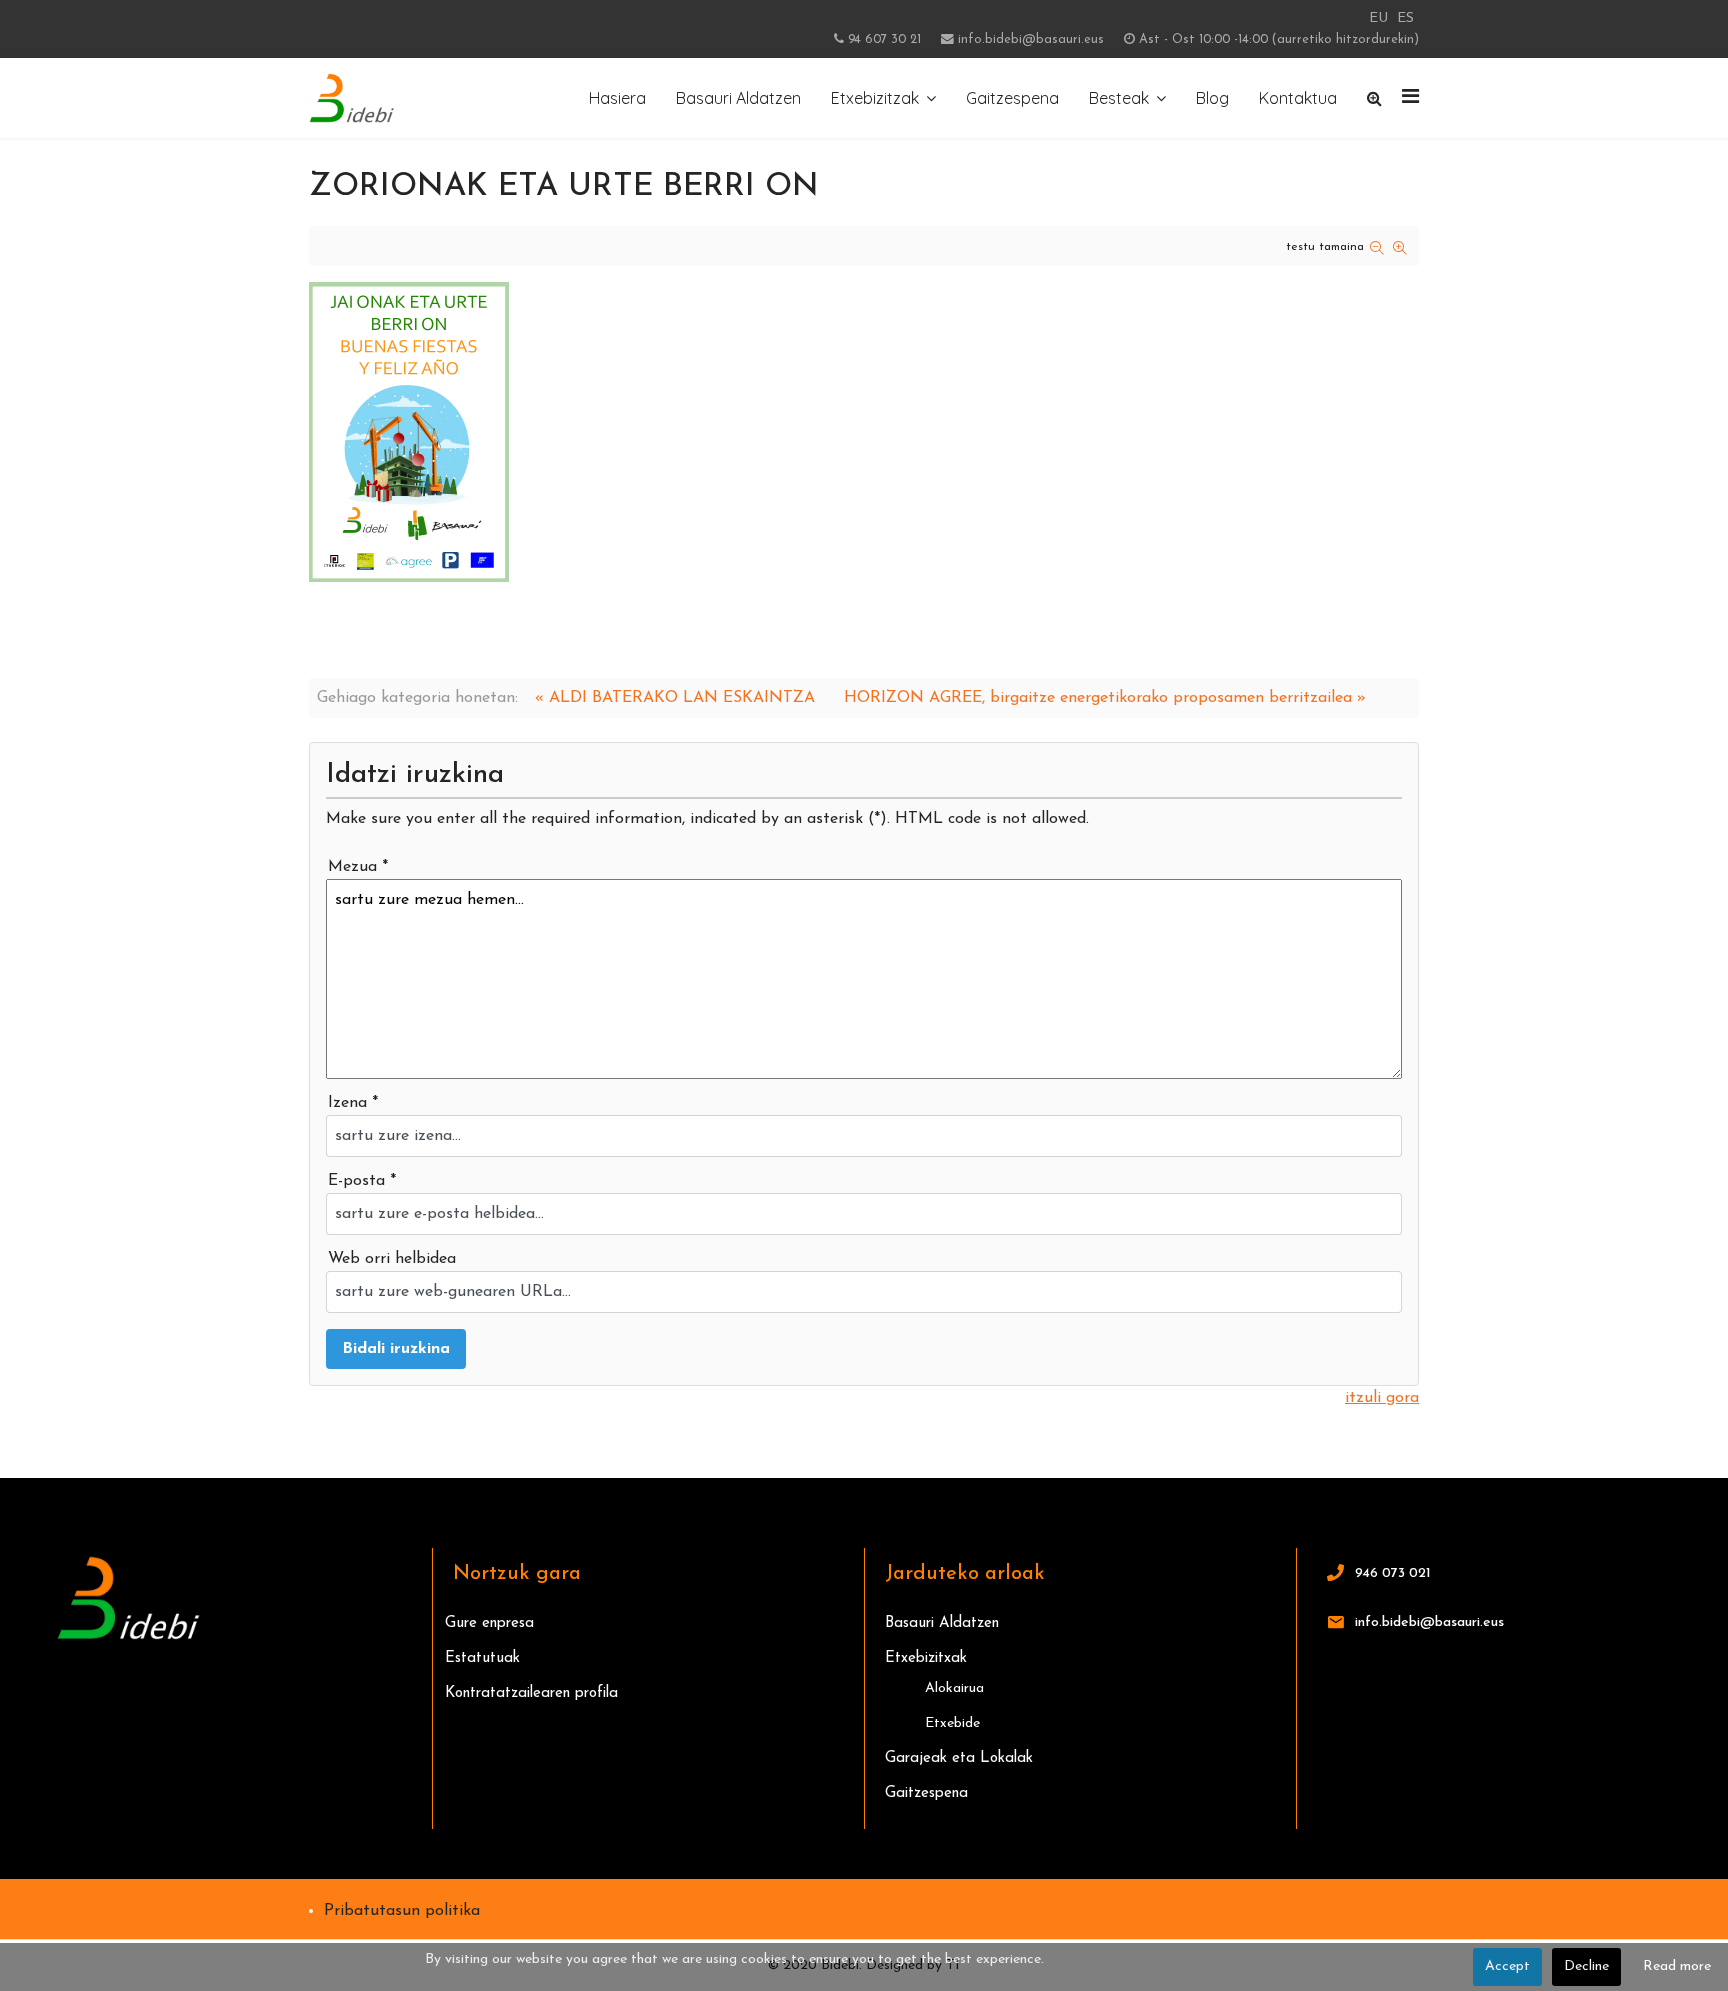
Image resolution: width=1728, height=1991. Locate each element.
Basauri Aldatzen (738, 98)
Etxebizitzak (875, 98)
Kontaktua (1298, 98)
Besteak (1119, 98)
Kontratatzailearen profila (531, 1693)
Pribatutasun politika (402, 1911)
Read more (1677, 1966)
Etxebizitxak (926, 1658)
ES (1405, 18)
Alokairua (954, 1688)
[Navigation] (1410, 98)
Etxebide (952, 1723)
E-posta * (362, 1181)
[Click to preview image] (864, 432)
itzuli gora (1382, 1398)
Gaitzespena (1012, 98)
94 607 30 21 (884, 40)
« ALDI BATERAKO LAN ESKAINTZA (675, 698)
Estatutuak (482, 1658)
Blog (1212, 98)
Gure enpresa (489, 1623)
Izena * (353, 1103)
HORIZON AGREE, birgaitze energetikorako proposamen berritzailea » (1105, 698)
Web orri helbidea (392, 1259)
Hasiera (617, 98)
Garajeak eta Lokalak (959, 1758)
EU (1378, 18)
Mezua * (358, 867)
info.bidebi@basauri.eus (1031, 40)
